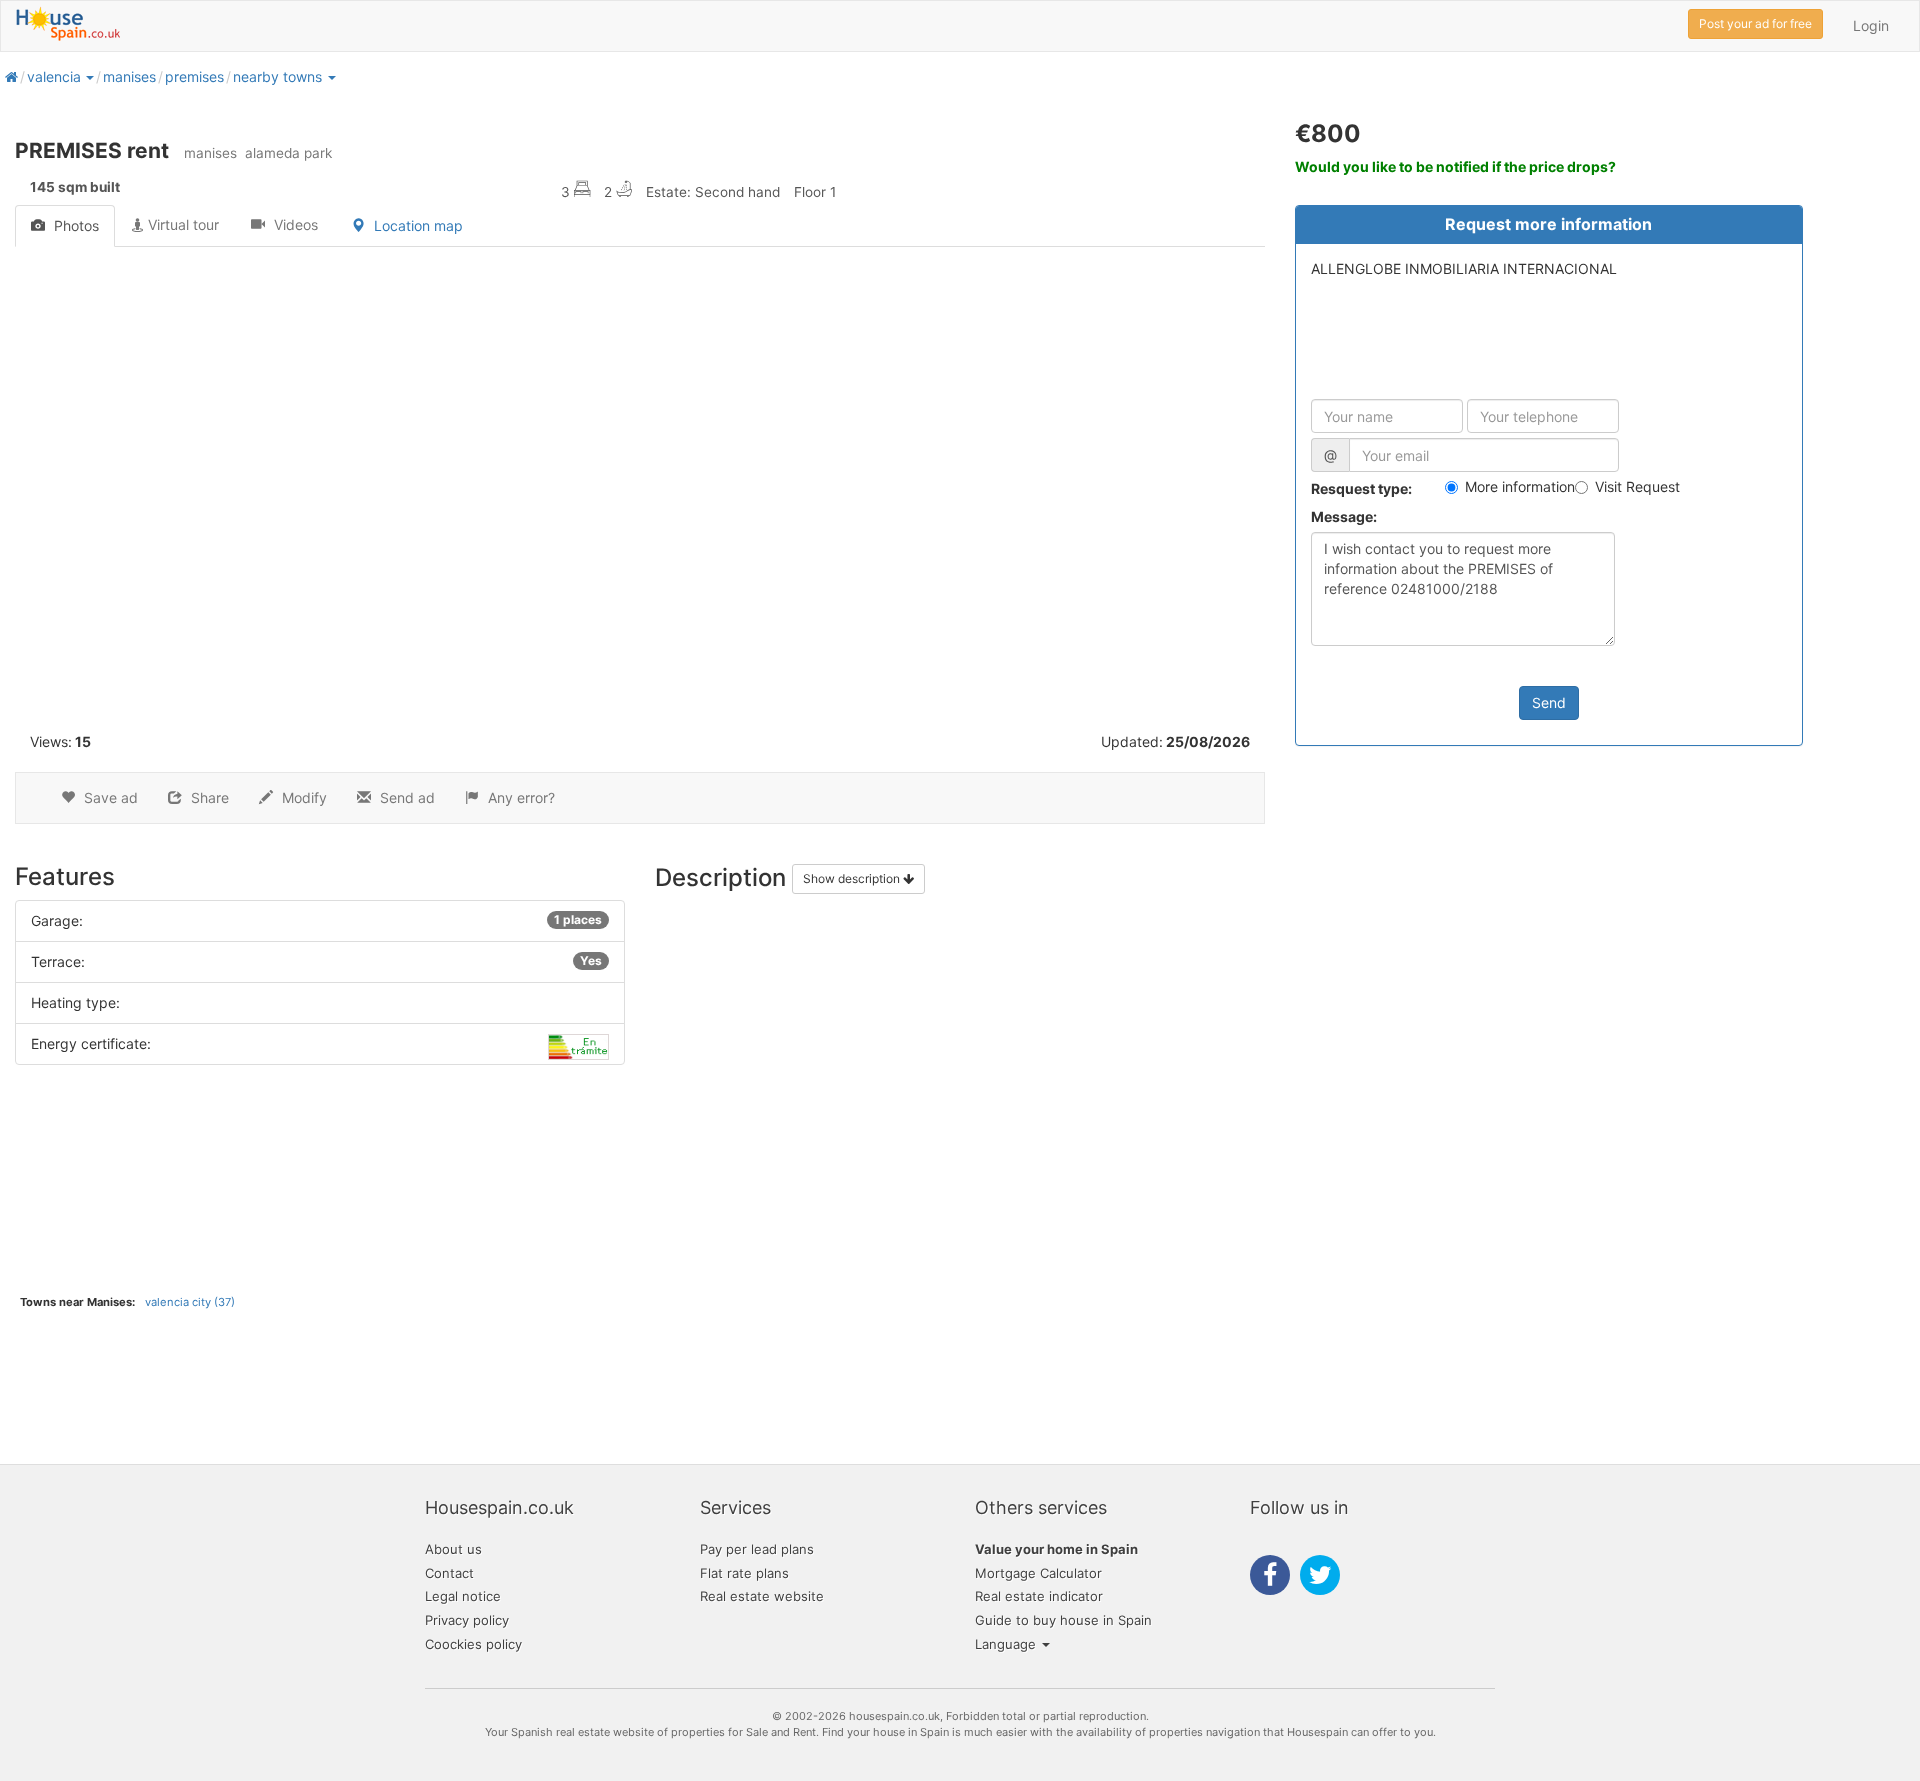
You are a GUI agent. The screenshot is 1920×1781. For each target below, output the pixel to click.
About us (453, 1549)
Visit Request (1637, 486)
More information (1520, 486)
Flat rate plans (744, 1573)
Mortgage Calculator (1038, 1573)
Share (208, 797)
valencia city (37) (190, 1302)
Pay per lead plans (757, 1549)
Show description (853, 878)
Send (1549, 702)
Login (1871, 25)
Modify (302, 797)
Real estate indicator (1039, 1596)
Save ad (109, 797)
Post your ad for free (1755, 23)
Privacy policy (467, 1620)
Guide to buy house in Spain (1063, 1620)
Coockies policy (473, 1644)
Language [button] (1007, 1644)
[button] (89, 76)
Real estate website (762, 1596)
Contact (449, 1573)
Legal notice (463, 1596)
